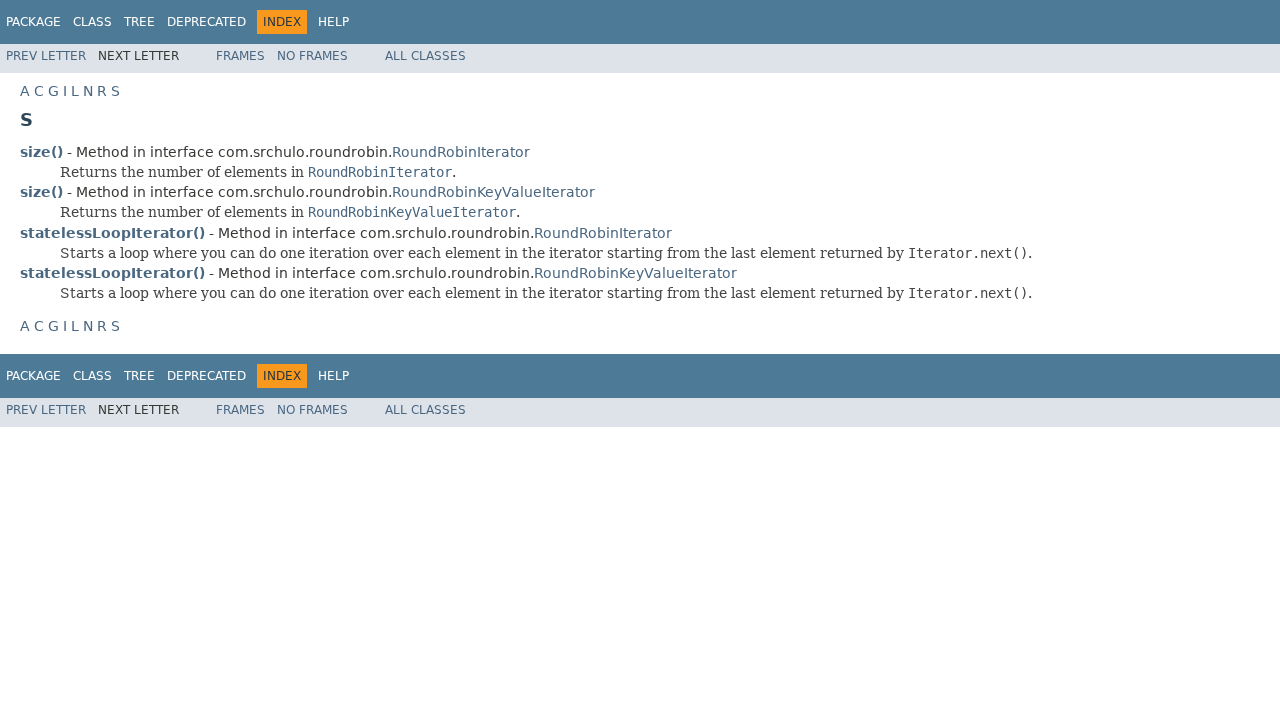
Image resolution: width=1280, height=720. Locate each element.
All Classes (425, 56)
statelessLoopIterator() (112, 233)
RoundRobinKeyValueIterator (493, 192)
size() (41, 152)
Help (333, 22)
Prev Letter (46, 56)
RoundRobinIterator (461, 152)
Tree (139, 22)
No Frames (312, 56)
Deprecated (206, 22)
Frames (240, 56)
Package (33, 22)
